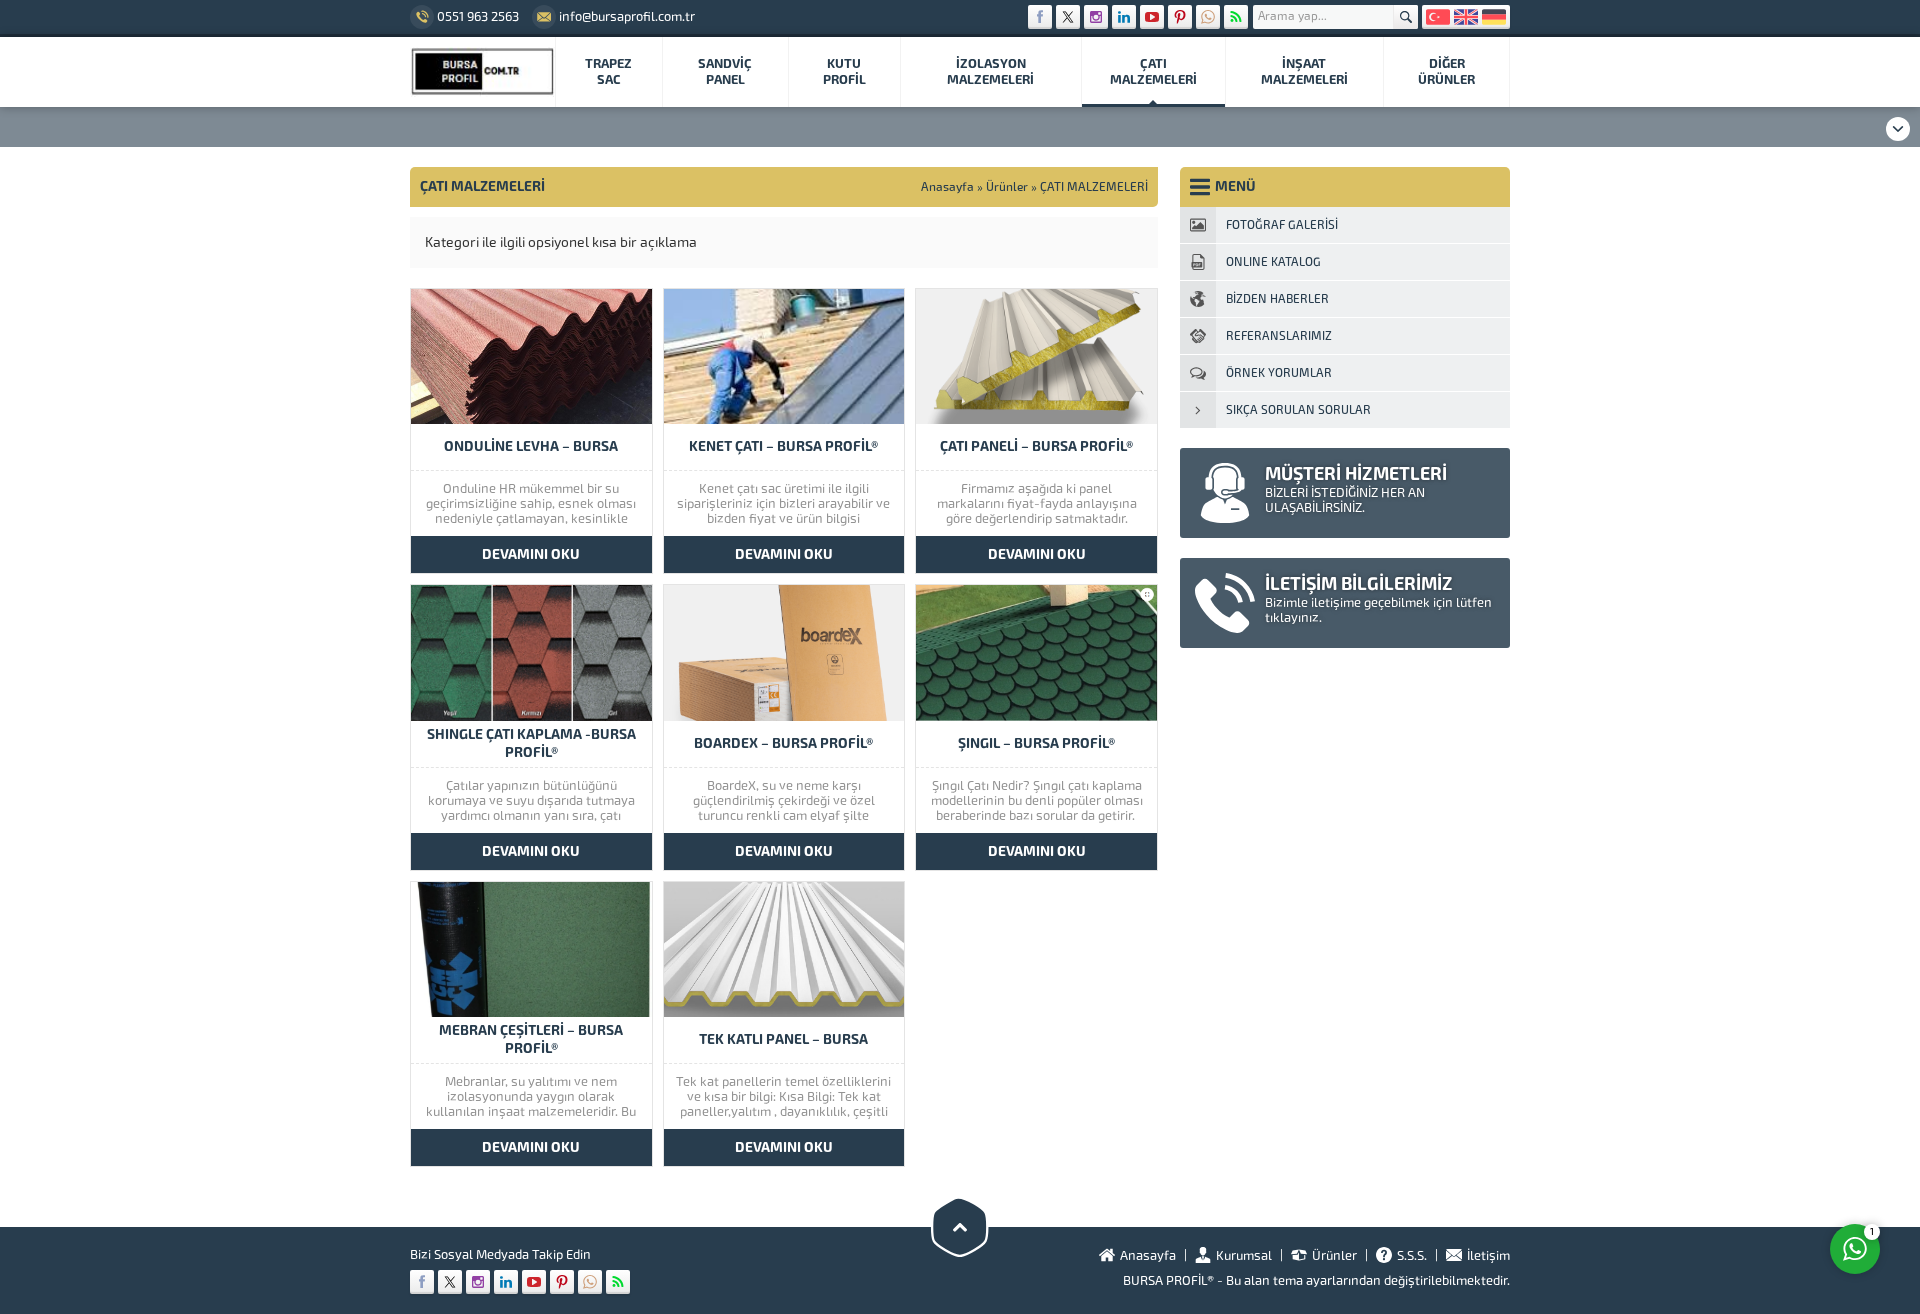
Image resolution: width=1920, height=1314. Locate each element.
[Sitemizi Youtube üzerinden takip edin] (1152, 17)
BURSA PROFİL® (1168, 1280)
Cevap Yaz (1729, 1169)
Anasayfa (947, 187)
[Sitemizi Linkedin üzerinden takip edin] (1124, 17)
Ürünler (1007, 187)
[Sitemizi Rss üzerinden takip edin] (1236, 17)
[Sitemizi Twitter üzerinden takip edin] (1068, 17)
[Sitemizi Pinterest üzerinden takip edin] (1180, 17)
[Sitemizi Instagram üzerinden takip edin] (1096, 17)
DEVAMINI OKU (531, 554)
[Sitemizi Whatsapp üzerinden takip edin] (1208, 17)
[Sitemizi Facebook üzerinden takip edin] (1040, 17)
